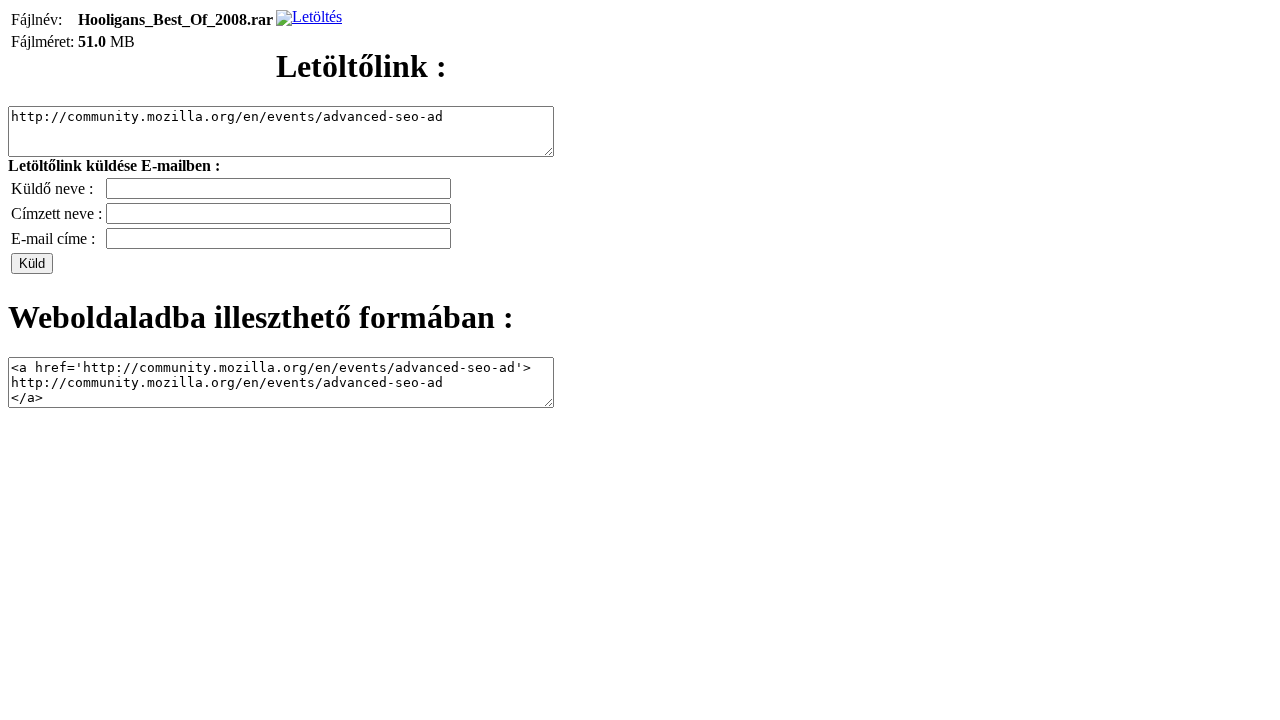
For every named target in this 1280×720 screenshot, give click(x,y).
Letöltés (317, 16)
